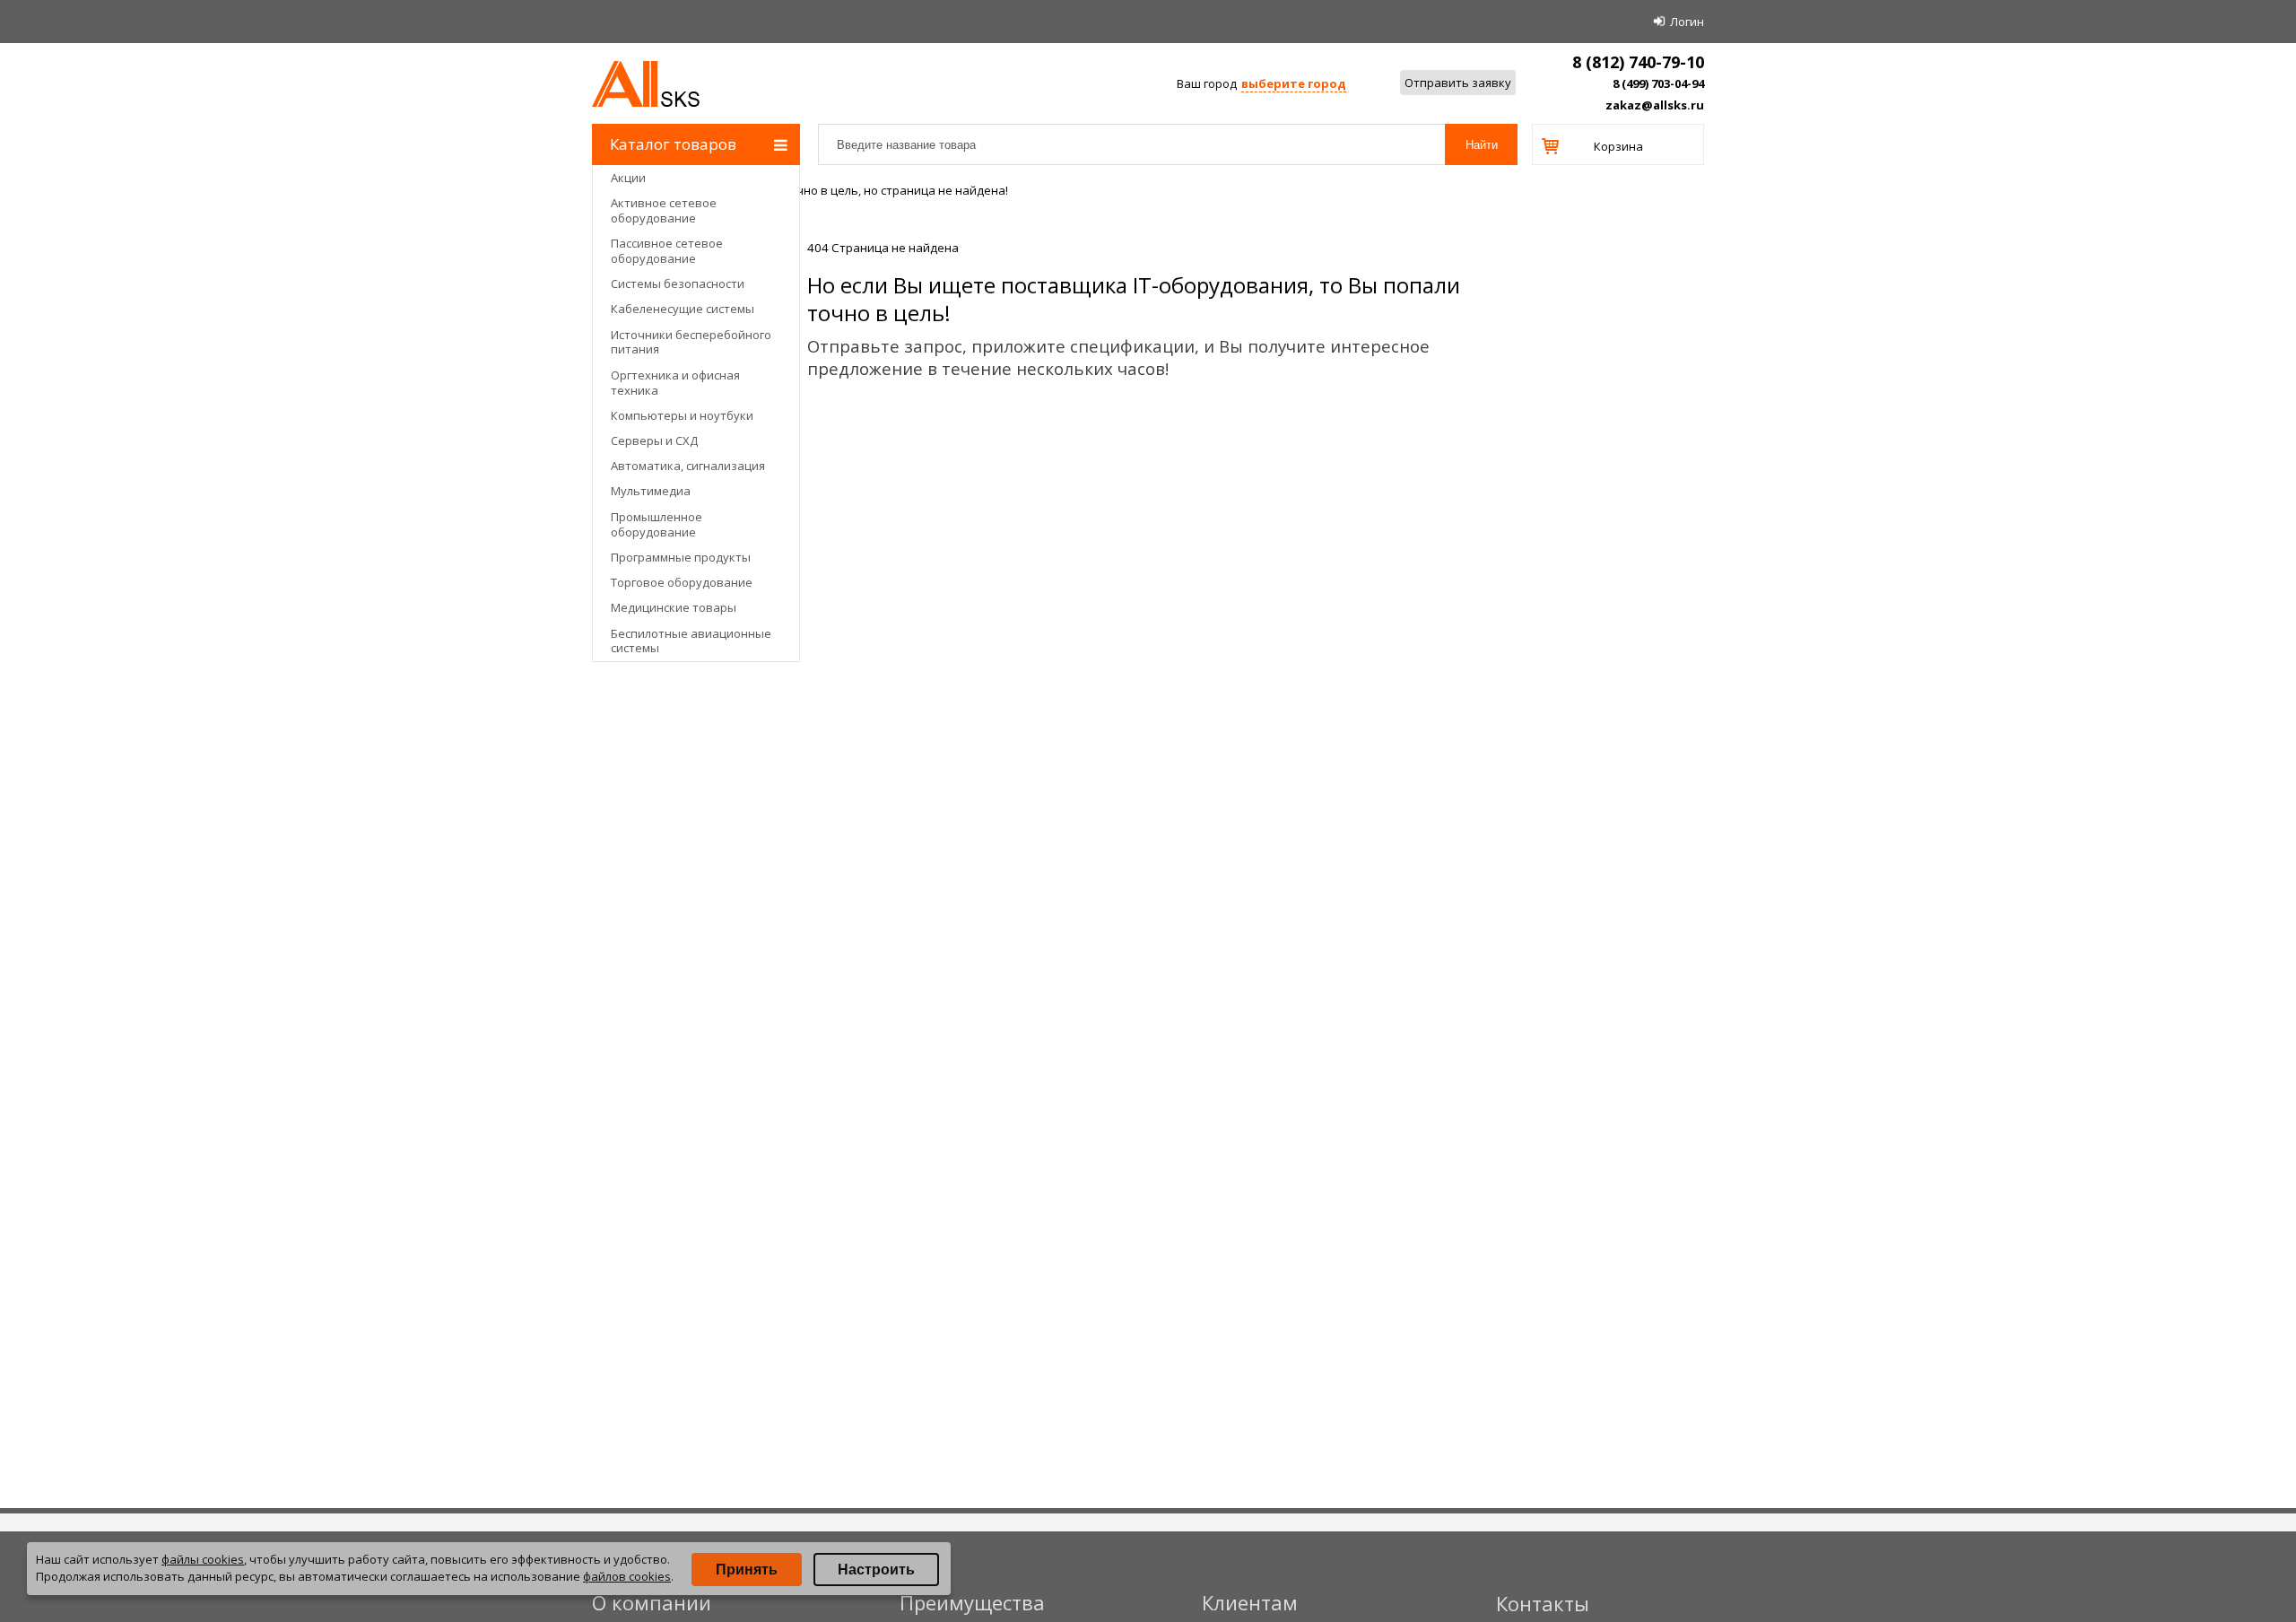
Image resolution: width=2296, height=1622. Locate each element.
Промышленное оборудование (657, 524)
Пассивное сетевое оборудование (667, 251)
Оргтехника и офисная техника (675, 383)
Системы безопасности (678, 283)
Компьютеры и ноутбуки (682, 415)
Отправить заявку (1458, 83)
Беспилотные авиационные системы (691, 641)
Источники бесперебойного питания (691, 342)
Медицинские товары (674, 607)
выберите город (1294, 83)
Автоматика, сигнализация (688, 466)
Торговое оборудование (682, 582)
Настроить (876, 1570)
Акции (628, 178)
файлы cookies (203, 1559)
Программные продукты (681, 557)
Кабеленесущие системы (683, 309)
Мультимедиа (651, 491)
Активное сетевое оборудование (664, 210)
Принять (747, 1570)
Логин (1687, 22)
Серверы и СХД (654, 440)
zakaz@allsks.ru (1655, 105)
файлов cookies (627, 1576)
